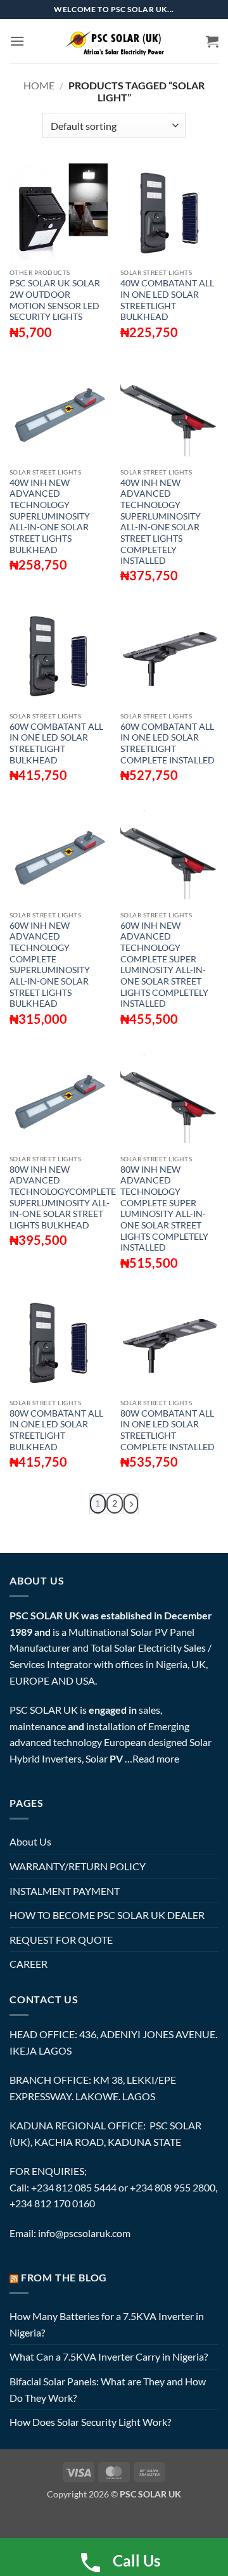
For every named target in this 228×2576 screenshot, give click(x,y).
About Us (30, 1841)
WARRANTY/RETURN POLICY (78, 1866)
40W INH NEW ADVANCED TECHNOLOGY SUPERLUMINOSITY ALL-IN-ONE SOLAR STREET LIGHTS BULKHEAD (50, 516)
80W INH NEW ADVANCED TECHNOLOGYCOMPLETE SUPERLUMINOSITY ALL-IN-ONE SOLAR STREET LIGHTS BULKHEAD (63, 1197)
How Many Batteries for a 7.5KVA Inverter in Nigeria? (107, 2324)
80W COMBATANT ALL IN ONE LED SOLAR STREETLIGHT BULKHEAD (56, 1430)
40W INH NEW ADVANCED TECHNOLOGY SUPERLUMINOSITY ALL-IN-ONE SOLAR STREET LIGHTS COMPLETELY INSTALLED (161, 522)
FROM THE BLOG (64, 2277)
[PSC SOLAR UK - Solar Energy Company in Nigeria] (114, 41)
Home (39, 85)
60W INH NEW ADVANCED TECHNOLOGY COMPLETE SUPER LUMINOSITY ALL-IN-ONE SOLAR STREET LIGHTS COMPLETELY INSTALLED (164, 965)
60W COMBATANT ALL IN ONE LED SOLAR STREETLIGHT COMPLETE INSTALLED (168, 743)
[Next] (131, 1504)
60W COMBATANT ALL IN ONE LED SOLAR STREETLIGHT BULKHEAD (56, 743)
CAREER (28, 1964)
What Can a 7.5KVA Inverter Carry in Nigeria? (109, 2356)
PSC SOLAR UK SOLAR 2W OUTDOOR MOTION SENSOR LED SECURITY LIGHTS (55, 300)
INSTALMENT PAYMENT (65, 1891)
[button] (17, 41)
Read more (156, 1758)
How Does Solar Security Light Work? (90, 2422)
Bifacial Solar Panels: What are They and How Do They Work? (108, 2389)
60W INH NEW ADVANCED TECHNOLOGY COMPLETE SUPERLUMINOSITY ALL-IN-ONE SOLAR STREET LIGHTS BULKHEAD (50, 965)
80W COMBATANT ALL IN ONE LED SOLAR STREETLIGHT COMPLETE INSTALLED (168, 1430)
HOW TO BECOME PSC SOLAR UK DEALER (107, 1915)
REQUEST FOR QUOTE (61, 1940)
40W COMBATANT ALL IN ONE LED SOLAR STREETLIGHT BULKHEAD (167, 300)
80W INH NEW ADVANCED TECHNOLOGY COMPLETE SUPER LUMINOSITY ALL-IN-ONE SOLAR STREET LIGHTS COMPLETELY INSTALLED (164, 1209)
